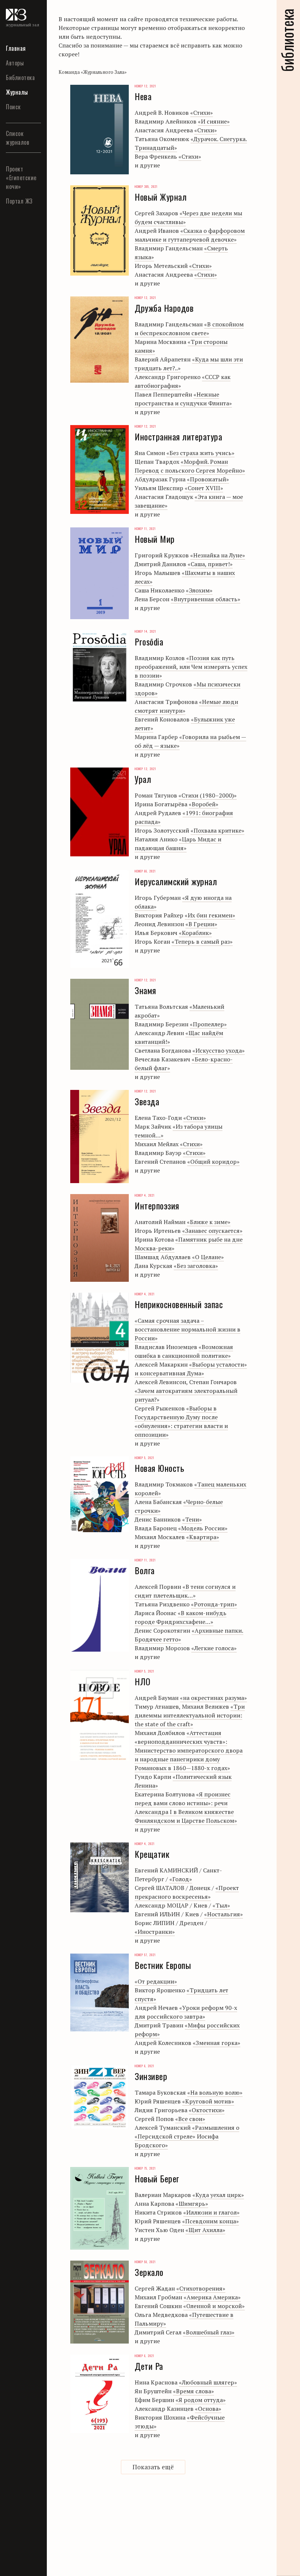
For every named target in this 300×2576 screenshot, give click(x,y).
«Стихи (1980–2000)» (208, 795)
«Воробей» (204, 804)
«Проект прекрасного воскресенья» (187, 1892)
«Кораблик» (195, 933)
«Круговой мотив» (208, 2101)
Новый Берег (16, 452)
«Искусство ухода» (219, 1050)
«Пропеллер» (208, 1024)
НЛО (12, 409)
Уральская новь (21, 905)
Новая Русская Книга (18, 739)
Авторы (15, 63)
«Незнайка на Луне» (218, 555)
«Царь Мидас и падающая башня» (178, 844)
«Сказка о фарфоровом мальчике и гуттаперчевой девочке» (190, 235)
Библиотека (20, 77)
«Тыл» (221, 1905)
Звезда (16, 234)
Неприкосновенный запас (35, 390)
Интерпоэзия (25, 341)
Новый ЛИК (23, 762)
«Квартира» (203, 1537)
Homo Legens (16, 572)
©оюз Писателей (22, 549)
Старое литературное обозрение (26, 863)
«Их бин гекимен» (210, 915)
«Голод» (181, 1879)
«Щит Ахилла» (205, 2230)
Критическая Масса (25, 696)
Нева (13, 371)
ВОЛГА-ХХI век (22, 611)
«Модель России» (203, 1528)
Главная (16, 48)
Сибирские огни (22, 820)
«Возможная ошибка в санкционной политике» (184, 1351)
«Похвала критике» (217, 830)
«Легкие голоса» (214, 1648)
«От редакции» (156, 1981)
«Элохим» (199, 590)
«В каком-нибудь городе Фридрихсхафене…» (181, 1617)
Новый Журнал (17, 475)
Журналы (17, 92)
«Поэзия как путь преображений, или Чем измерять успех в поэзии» (191, 667)
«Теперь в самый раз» (202, 942)
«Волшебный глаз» (209, 2332)
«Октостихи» (207, 2110)
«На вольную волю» (215, 2092)
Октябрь (19, 777)
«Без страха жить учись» (200, 453)
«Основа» (208, 2409)
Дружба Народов (19, 215)
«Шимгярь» (192, 2204)
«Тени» (192, 1519)
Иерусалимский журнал (29, 298)
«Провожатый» (208, 479)
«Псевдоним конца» (211, 2221)
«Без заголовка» (196, 1266)
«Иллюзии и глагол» (211, 2212)
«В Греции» (201, 924)
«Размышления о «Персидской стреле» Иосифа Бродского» (187, 2136)
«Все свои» (190, 2119)
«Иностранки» (155, 1932)
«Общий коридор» (213, 1162)
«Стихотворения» (201, 2288)
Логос (14, 715)
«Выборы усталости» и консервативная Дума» (191, 1369)
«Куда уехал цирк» (218, 2195)
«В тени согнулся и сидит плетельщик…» (185, 1591)
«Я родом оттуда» (201, 2400)
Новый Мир (23, 495)
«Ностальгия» (224, 1914)
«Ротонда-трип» (214, 1604)
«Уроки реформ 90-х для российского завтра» (186, 2012)
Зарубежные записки (24, 658)
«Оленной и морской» (214, 2306)
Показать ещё (153, 2467)
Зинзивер (20, 264)
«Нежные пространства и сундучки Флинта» (183, 399)
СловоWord (22, 839)
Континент (22, 677)
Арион (16, 592)
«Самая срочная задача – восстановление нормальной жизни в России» (187, 1329)
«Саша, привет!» (210, 564)
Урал (13, 509)
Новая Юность (17, 428)
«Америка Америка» (212, 2297)
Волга (14, 181)
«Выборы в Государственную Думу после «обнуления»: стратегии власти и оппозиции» (181, 1421)
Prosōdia (18, 143)
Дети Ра (17, 196)
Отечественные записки (29, 796)
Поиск (13, 107)
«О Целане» (208, 1257)
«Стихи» (202, 113)
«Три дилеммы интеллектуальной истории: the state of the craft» (190, 1715)
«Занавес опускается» (212, 1231)
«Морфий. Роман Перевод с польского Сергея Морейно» (190, 466)
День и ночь (16, 634)
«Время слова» (194, 2391)
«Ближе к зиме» (209, 1222)
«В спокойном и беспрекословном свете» (189, 329)
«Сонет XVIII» (204, 488)
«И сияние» (214, 121)
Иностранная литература (26, 322)
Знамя (15, 279)
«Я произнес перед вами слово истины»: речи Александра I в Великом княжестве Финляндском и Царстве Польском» (186, 1807)
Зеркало (18, 249)
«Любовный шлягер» (208, 2382)
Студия (17, 886)
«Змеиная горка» (217, 2043)
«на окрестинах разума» (213, 1698)
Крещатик (21, 356)
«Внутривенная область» (206, 599)
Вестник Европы (18, 162)
